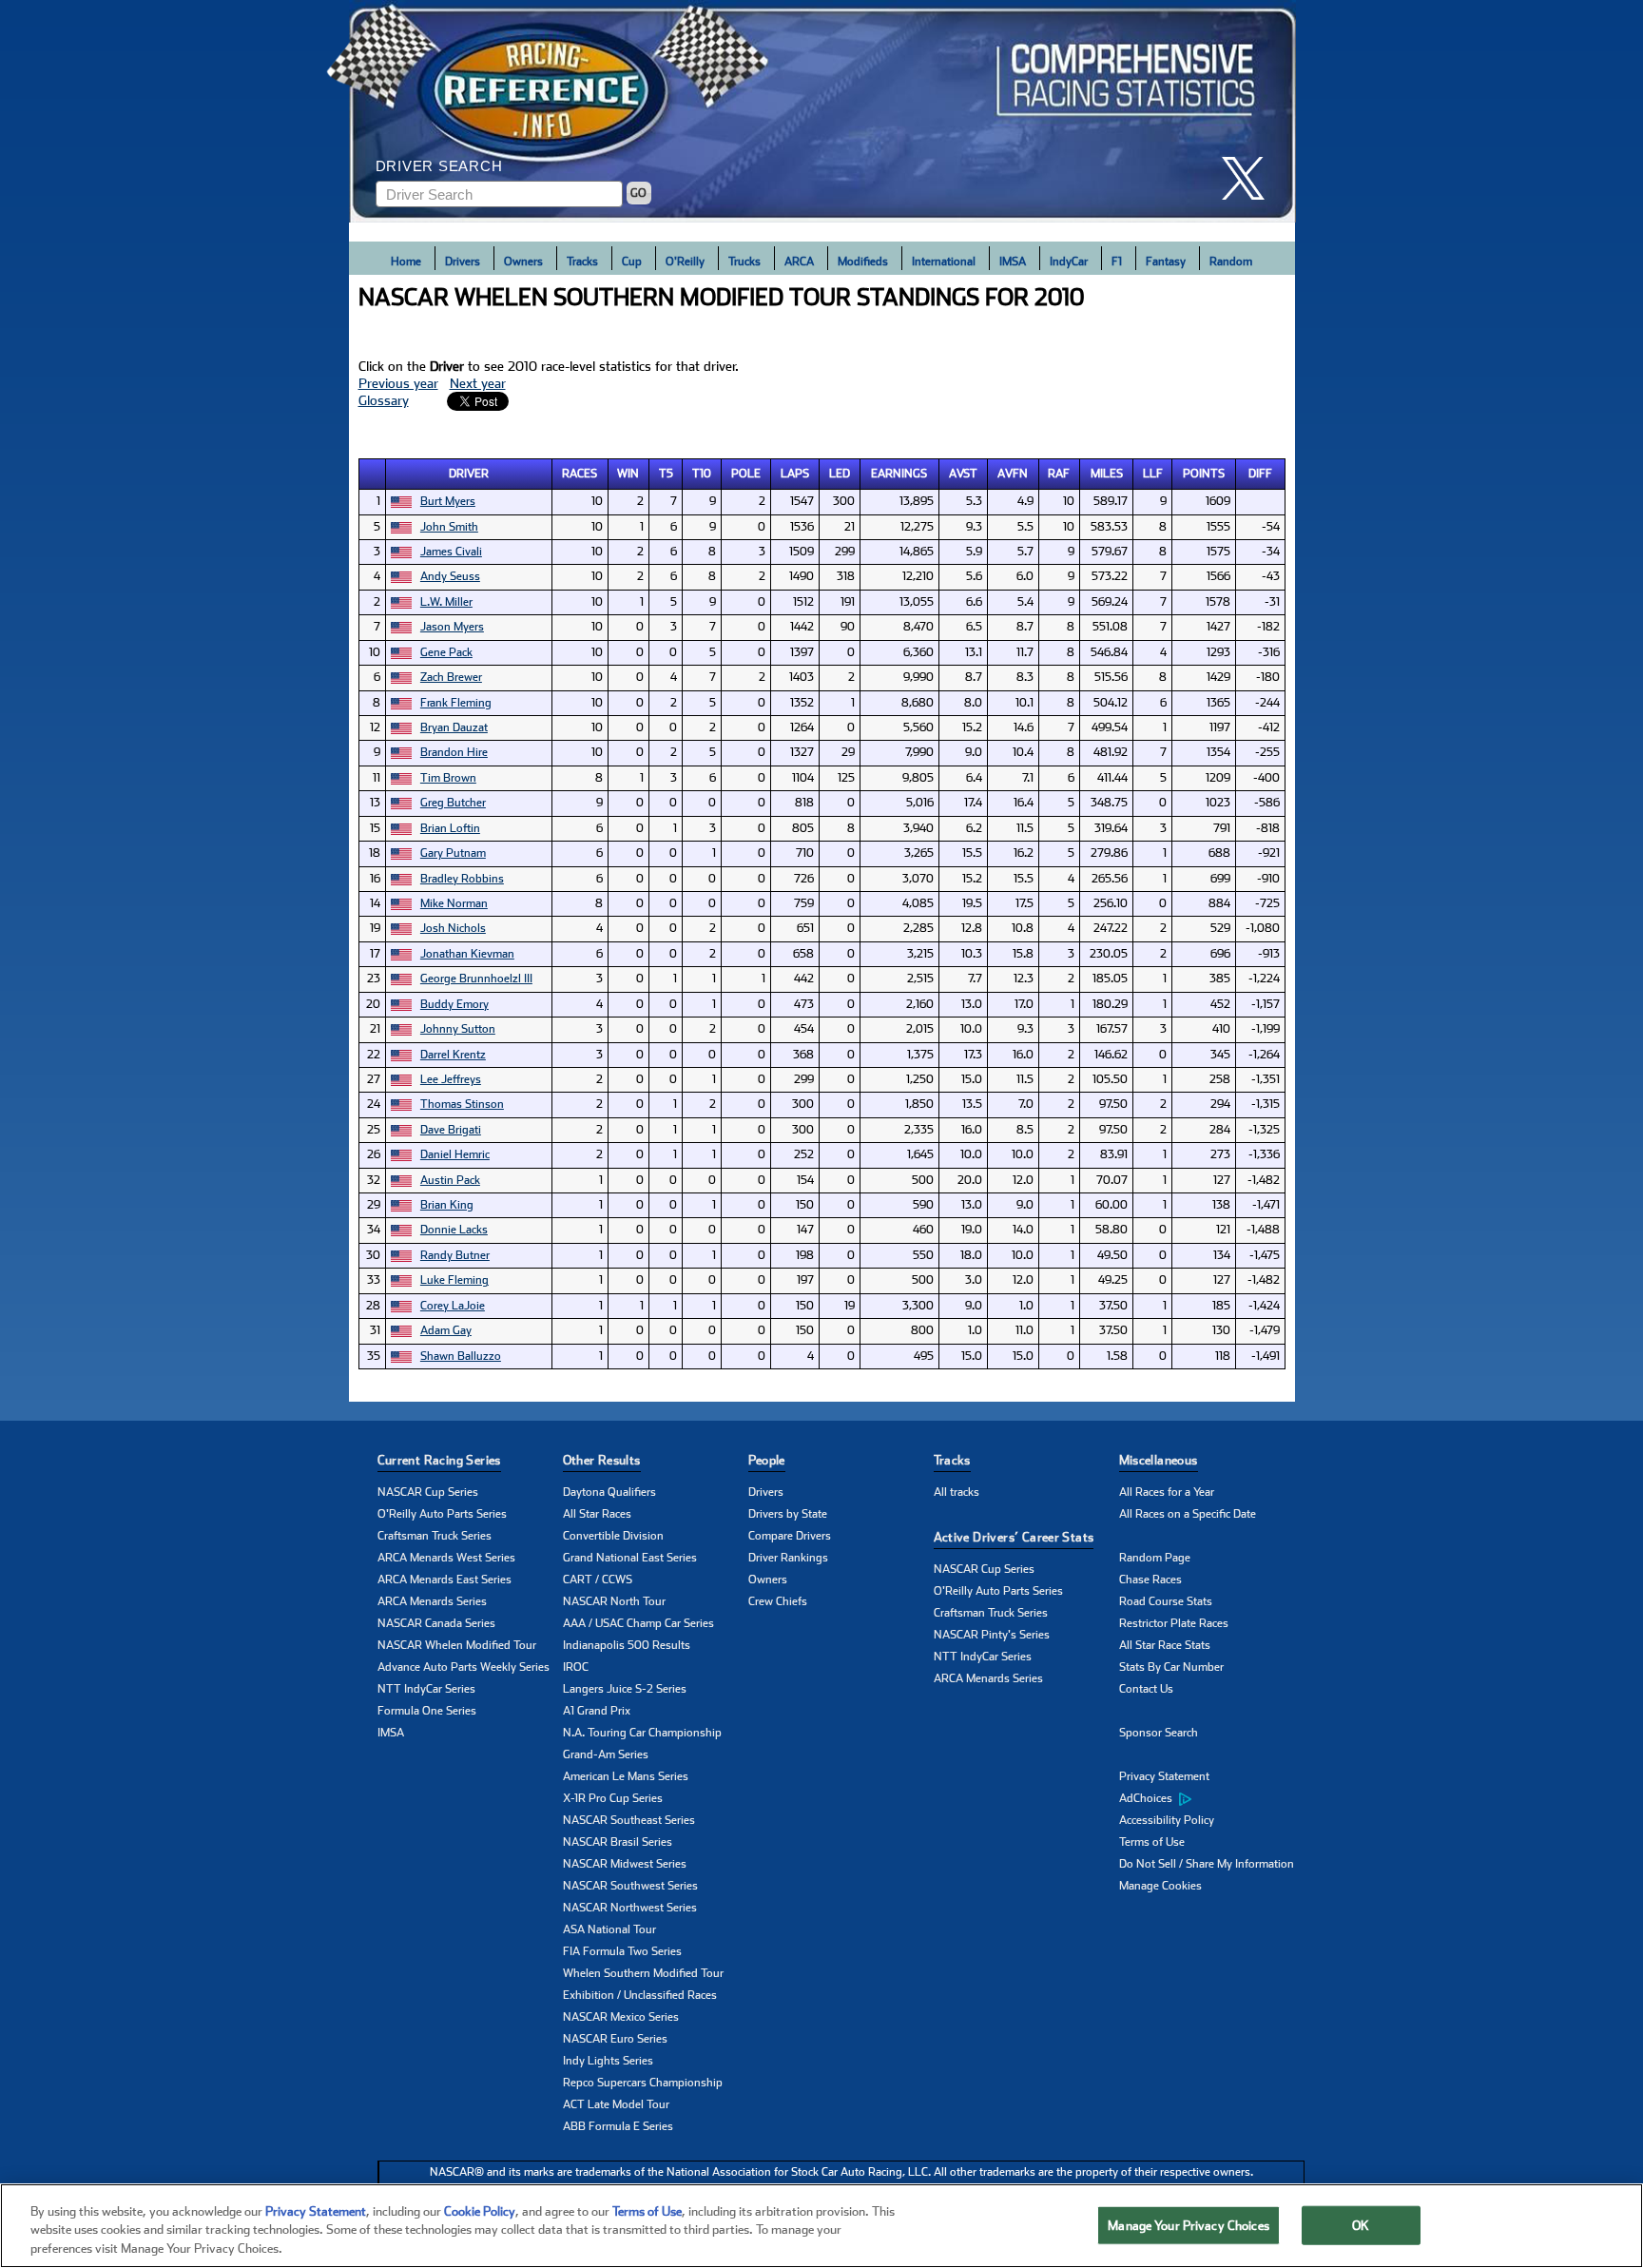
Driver (469, 474)
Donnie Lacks (454, 1230)
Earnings (899, 474)
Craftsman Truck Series (435, 1536)
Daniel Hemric (455, 1154)
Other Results (602, 1460)
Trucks (744, 262)
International (944, 262)
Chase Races (1150, 1580)
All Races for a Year (1167, 1492)
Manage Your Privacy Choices (1189, 2225)
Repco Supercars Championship (643, 2083)
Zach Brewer (451, 677)
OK (1361, 2225)
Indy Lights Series (608, 2061)
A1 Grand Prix (597, 1711)
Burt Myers (448, 501)
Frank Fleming (456, 703)
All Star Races (597, 1514)
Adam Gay (446, 1330)
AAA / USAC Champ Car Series (638, 1623)
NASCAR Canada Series (436, 1623)
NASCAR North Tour (614, 1601)
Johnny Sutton (458, 1029)
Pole (746, 474)
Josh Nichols (453, 928)
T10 (702, 474)
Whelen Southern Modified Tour (643, 1973)
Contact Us (1146, 1689)
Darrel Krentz (453, 1055)
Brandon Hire (454, 752)
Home (406, 262)
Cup (632, 262)
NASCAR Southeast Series (629, 1820)
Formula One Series (427, 1711)
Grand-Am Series (606, 1754)
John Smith (449, 527)
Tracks (582, 262)
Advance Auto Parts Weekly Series (464, 1667)
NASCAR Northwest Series (630, 1908)
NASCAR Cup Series (428, 1492)
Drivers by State (788, 1514)
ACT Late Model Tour (616, 2104)
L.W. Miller (446, 602)
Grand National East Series (630, 1558)
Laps (795, 474)
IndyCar (1069, 262)
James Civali (451, 552)
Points (1204, 474)
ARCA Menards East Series (445, 1580)
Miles (1107, 474)
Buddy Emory (454, 1004)
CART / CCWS (598, 1580)
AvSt (963, 474)
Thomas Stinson (462, 1104)
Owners (523, 262)
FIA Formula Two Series (622, 1951)
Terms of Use (1152, 1842)
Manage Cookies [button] (1160, 1886)
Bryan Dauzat (454, 727)
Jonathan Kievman (467, 954)
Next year (478, 383)
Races (580, 474)
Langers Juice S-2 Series (625, 1689)
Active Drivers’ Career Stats (1014, 1537)
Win (628, 474)
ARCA (799, 262)
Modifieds (863, 262)
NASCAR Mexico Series (621, 2017)
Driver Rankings (788, 1558)
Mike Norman (454, 903)
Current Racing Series (439, 1460)
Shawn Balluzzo (461, 1356)
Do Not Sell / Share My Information (1207, 1864)
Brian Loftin (450, 828)
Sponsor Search (1159, 1733)
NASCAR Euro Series (615, 2039)
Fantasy (1166, 262)
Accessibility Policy (1167, 1820)
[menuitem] (1212, 1799)
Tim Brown (448, 778)
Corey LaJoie (453, 1306)
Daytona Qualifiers (609, 1492)
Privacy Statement (1164, 1776)
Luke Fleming (454, 1280)
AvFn (1013, 474)
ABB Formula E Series (618, 2126)
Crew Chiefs (778, 1601)
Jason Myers (452, 627)
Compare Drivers (790, 1536)
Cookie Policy (480, 2211)
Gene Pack (446, 652)
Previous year (398, 383)
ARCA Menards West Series (446, 1558)
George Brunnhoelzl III (476, 979)
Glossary (384, 400)
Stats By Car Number (1171, 1667)
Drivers (463, 262)
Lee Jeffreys (451, 1079)
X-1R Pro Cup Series (613, 1798)
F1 (1117, 262)
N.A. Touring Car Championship (642, 1733)
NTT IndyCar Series (426, 1689)
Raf (1059, 474)
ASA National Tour (609, 1929)
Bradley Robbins (462, 879)
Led (840, 474)
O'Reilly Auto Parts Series (442, 1514)
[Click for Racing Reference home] (822, 111)
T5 (666, 474)
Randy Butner (455, 1255)
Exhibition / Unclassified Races (640, 1995)
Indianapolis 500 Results (627, 1645)
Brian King (447, 1205)
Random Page (1155, 1558)
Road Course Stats (1166, 1601)
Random (1231, 262)
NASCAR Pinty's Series (992, 1635)
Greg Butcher (453, 803)
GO (638, 193)
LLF (1153, 474)
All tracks (957, 1492)
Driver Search (439, 166)
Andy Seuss (450, 576)
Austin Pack (450, 1180)
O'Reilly (685, 262)
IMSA (1013, 262)
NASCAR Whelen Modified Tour (457, 1645)
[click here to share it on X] (1250, 178)
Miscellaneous (1159, 1460)
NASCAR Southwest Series (630, 1886)
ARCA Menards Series (432, 1601)
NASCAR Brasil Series (618, 1842)
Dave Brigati (451, 1130)
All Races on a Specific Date (1188, 1514)
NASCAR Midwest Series (625, 1864)
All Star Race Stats (1165, 1645)
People (767, 1460)
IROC (576, 1667)
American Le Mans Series (626, 1776)
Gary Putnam (453, 853)
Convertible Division (613, 1536)
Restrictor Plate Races (1174, 1623)
